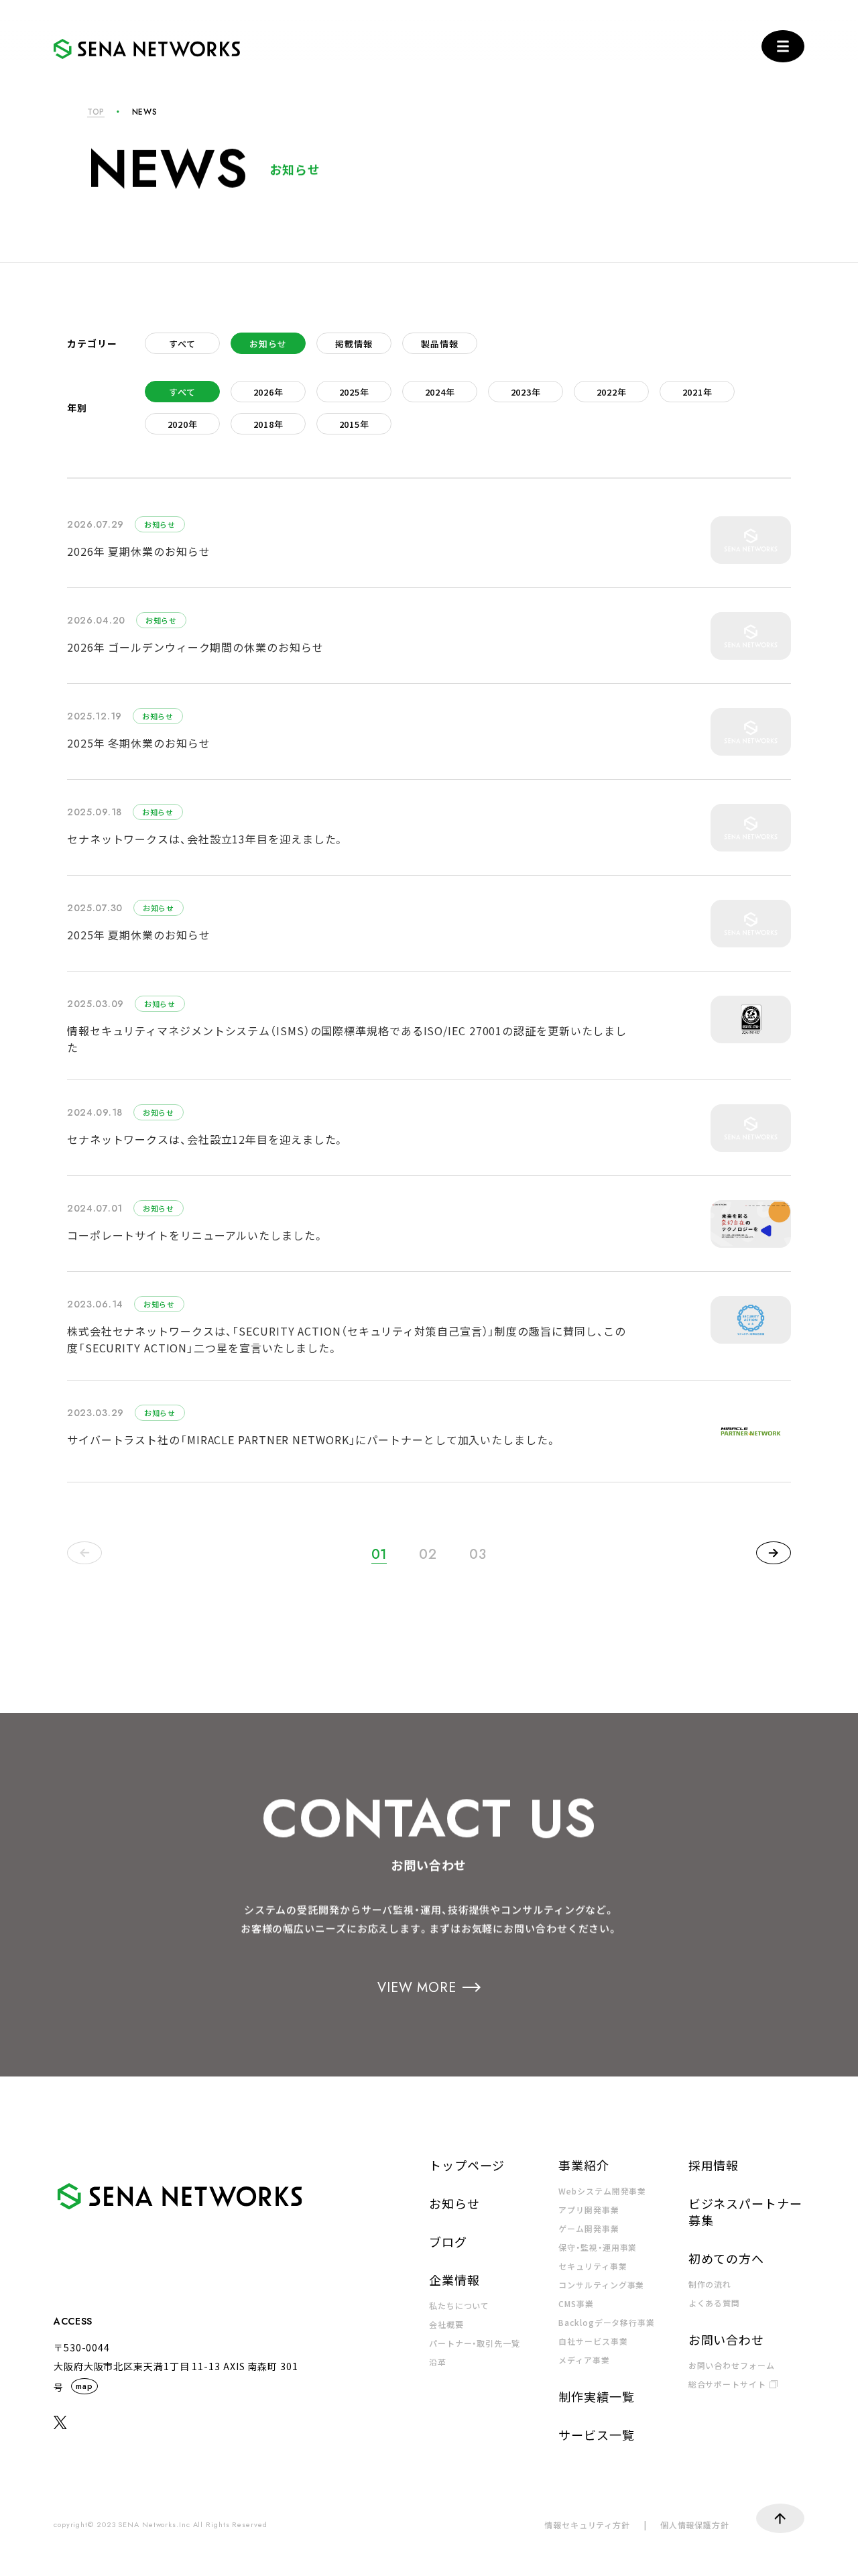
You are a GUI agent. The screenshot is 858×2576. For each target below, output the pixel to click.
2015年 (354, 424)
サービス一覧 (596, 2435)
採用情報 (714, 2165)
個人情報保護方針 (695, 2525)
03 (478, 1555)
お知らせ (268, 344)
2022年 (612, 392)
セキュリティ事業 (593, 2266)
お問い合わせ (726, 2339)
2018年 (268, 424)
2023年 (526, 392)
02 (428, 1555)
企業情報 (454, 2280)
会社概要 (446, 2324)
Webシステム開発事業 (602, 2191)
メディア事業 (584, 2360)
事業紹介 (584, 2165)
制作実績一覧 (596, 2396)
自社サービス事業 (593, 2341)
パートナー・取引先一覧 (475, 2343)
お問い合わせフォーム (732, 2365)
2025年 (354, 392)
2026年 (268, 392)
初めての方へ (726, 2258)
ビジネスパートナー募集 (745, 2212)
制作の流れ (710, 2284)
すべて (182, 344)
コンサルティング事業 (601, 2285)
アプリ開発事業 (589, 2210)
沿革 (438, 2362)
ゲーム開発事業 (589, 2228)
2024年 (440, 392)
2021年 (697, 392)
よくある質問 (714, 2303)
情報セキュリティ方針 (587, 2525)
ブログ (448, 2241)
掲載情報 (354, 344)
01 (379, 1555)
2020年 (183, 424)
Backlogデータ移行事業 (607, 2322)
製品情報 (439, 344)
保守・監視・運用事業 (598, 2247)
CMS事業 (576, 2303)
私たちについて (459, 2305)
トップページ (467, 2165)
